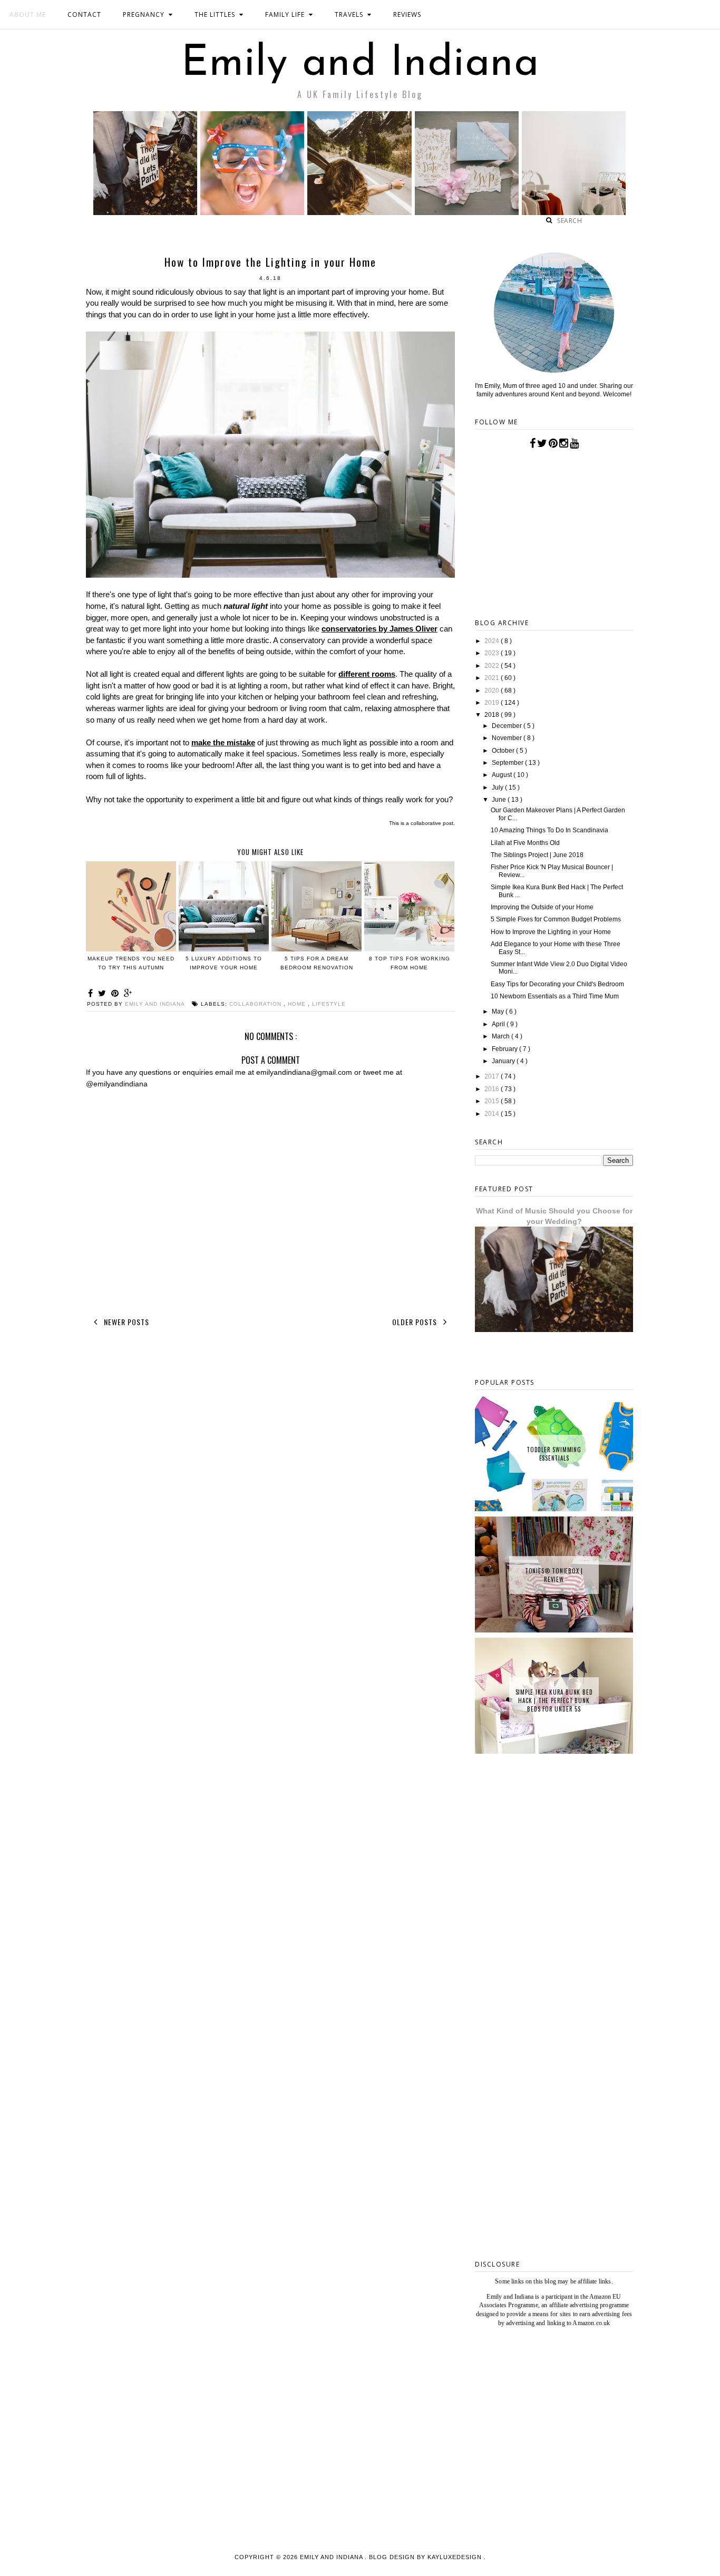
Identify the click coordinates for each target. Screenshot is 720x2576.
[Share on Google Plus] (128, 993)
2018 (493, 715)
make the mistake (223, 742)
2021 (493, 678)
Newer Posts (125, 1322)
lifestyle (329, 1004)
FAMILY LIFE (285, 14)
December (508, 726)
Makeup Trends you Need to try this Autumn (131, 963)
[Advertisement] (554, 2083)
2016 (493, 1089)
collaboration (256, 1004)
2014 (493, 1114)
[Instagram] (564, 443)
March (502, 1036)
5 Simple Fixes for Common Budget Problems (556, 919)
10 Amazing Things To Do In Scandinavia (549, 830)
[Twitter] (542, 443)
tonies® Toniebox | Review (554, 1575)
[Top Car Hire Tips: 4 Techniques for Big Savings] (359, 212)
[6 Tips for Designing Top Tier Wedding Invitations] (467, 212)
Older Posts (416, 1322)
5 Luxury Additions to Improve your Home (224, 963)
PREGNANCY (144, 14)
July (498, 788)
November (508, 738)
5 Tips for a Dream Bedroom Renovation (317, 963)
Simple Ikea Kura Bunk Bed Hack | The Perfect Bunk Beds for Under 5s (554, 1700)
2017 (493, 1076)
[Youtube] (574, 443)
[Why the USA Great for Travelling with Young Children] (252, 212)
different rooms (367, 674)
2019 (493, 703)
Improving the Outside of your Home (542, 907)
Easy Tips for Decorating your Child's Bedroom (557, 984)
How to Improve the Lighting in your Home (551, 932)
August (503, 775)
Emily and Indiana (360, 64)
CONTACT (84, 14)
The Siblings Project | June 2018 (537, 855)
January (504, 1061)
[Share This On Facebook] (92, 993)
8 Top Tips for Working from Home (410, 963)
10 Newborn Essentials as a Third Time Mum (555, 996)
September (508, 763)
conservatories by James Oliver (380, 629)
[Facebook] (533, 443)
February (505, 1049)
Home (298, 1004)
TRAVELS (349, 14)
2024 (493, 641)
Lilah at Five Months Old (525, 843)
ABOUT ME (28, 14)
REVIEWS (407, 14)
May (499, 1012)
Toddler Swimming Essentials (554, 1454)
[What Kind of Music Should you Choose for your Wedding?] (145, 212)
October (504, 751)
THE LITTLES (215, 14)
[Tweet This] (104, 993)
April (499, 1024)
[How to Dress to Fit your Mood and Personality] (574, 212)
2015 (493, 1101)
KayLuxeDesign (456, 2557)
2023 (493, 653)
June (500, 800)
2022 (493, 666)
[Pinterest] (553, 443)
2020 (493, 691)
